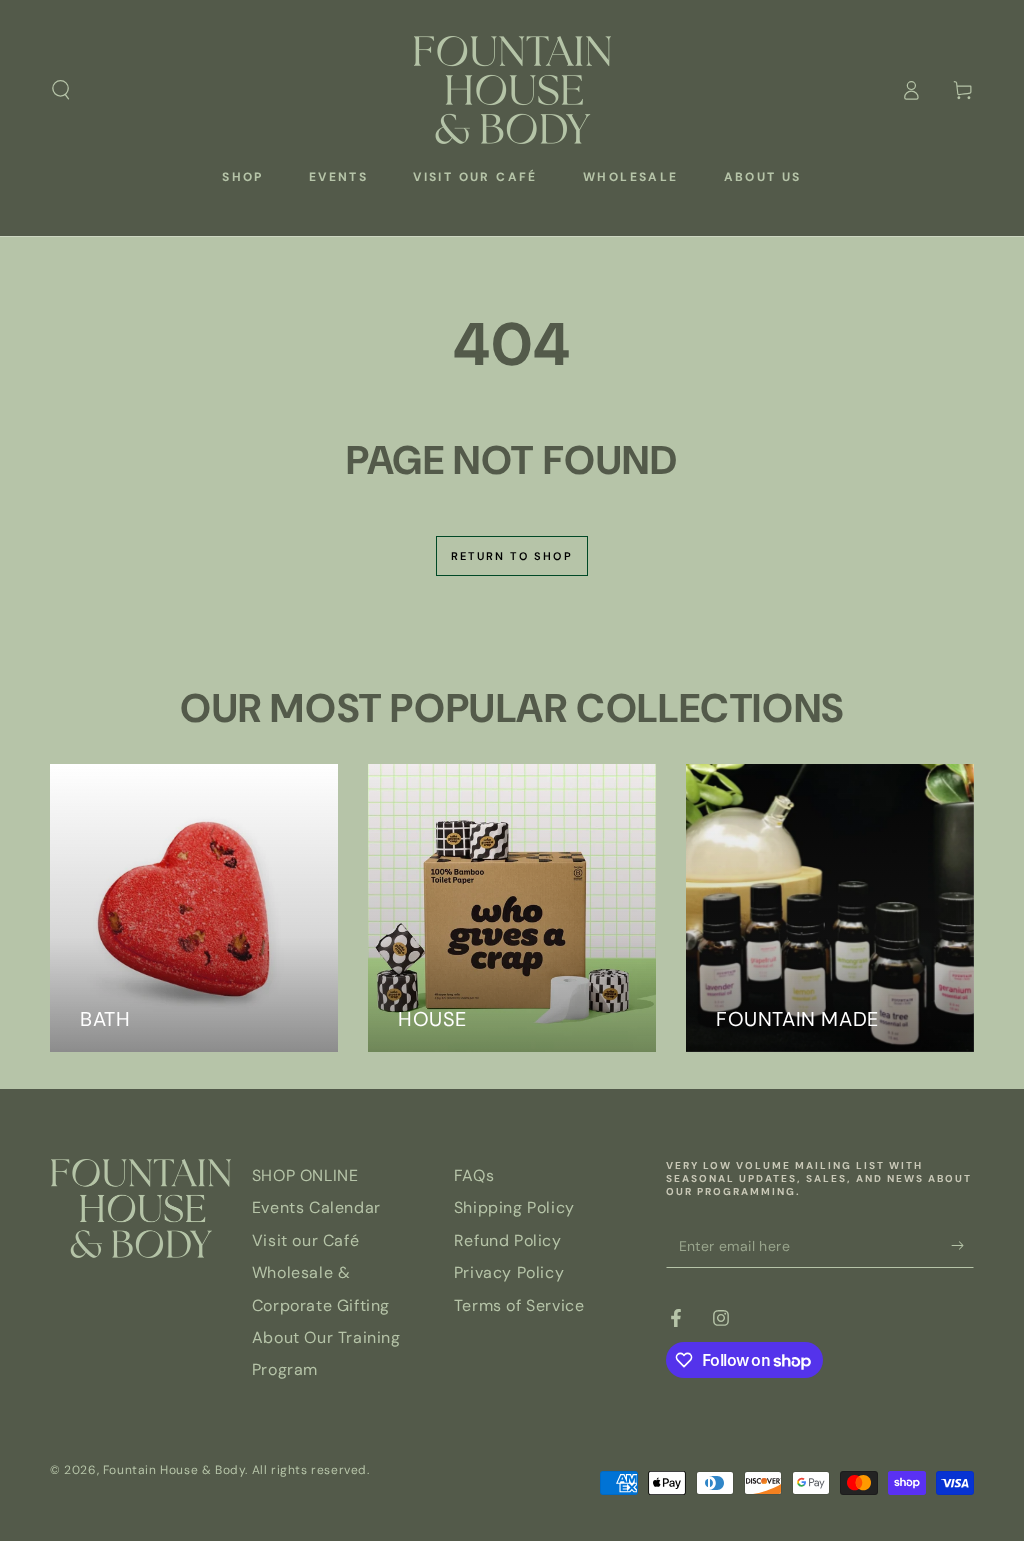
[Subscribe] (962, 1245)
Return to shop (512, 556)
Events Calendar (316, 1207)
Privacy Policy (509, 1272)
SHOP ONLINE (305, 1175)
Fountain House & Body (174, 1470)
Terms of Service (519, 1305)
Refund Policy (508, 1240)
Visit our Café (305, 1240)
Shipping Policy (514, 1207)
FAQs (474, 1175)
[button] (61, 90)
